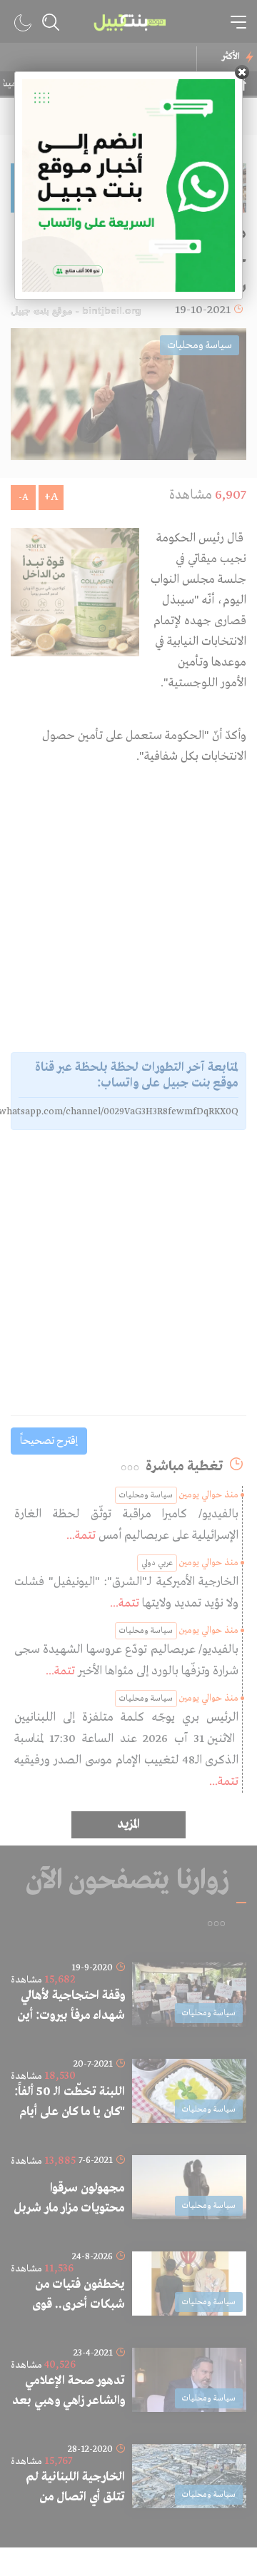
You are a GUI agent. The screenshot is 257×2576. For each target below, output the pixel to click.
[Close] (242, 72)
